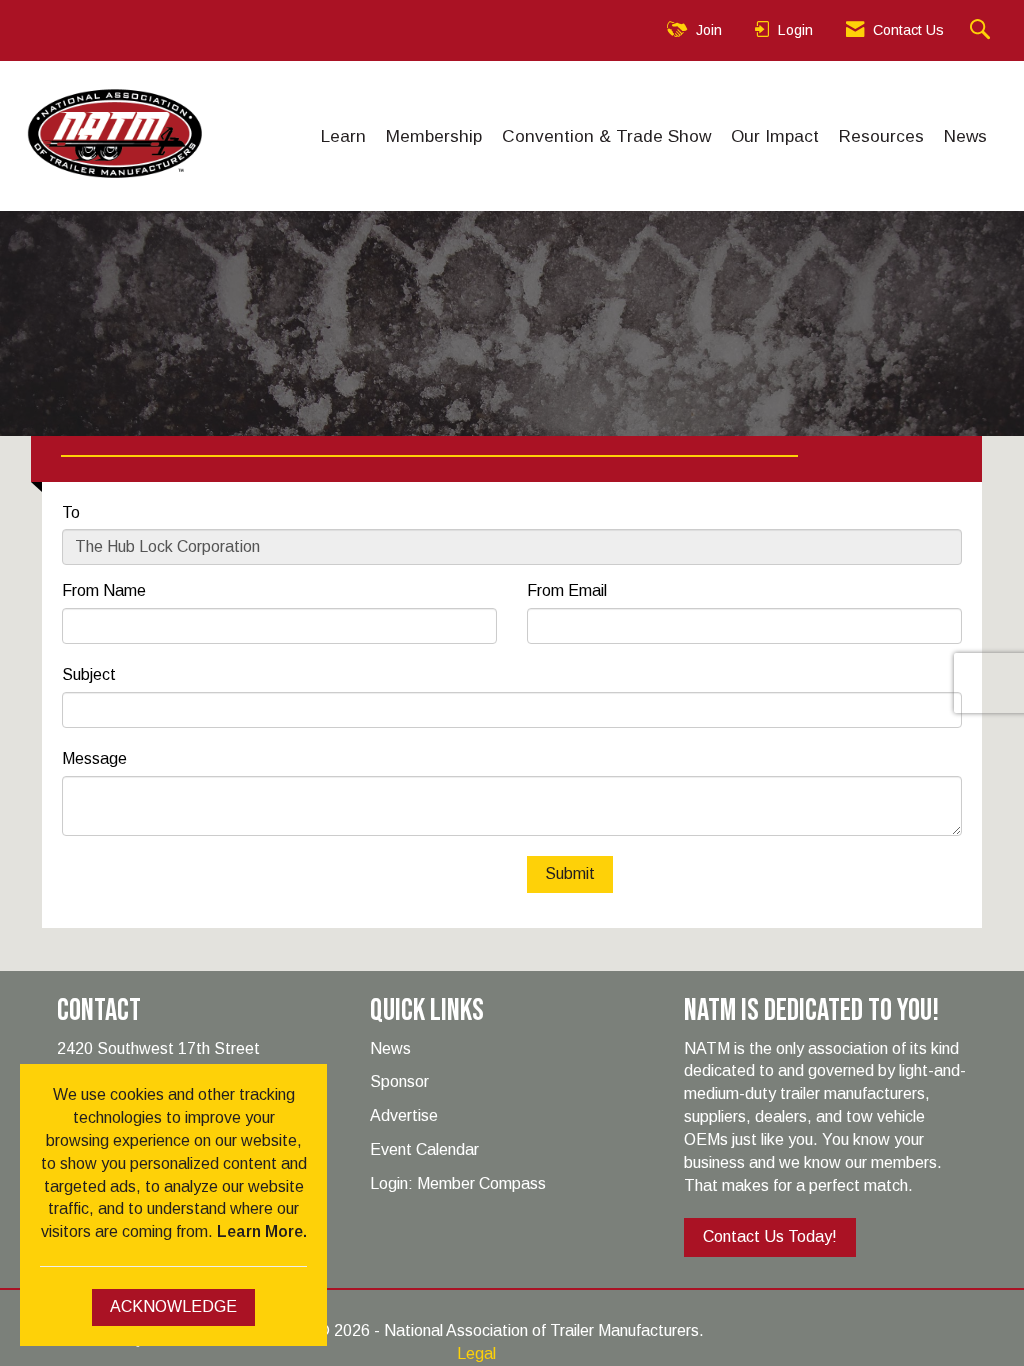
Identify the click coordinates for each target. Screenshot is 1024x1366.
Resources (881, 136)
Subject (89, 674)
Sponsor (399, 1081)
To (71, 512)
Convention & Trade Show (606, 136)
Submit (570, 873)
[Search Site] (982, 30)
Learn (343, 136)
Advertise (404, 1115)
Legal (476, 1353)
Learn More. (262, 1231)
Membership (434, 136)
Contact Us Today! (770, 1236)
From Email (567, 590)
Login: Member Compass (458, 1183)
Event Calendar (424, 1149)
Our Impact (775, 136)
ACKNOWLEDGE (173, 1306)
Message (94, 758)
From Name (104, 590)
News (965, 136)
